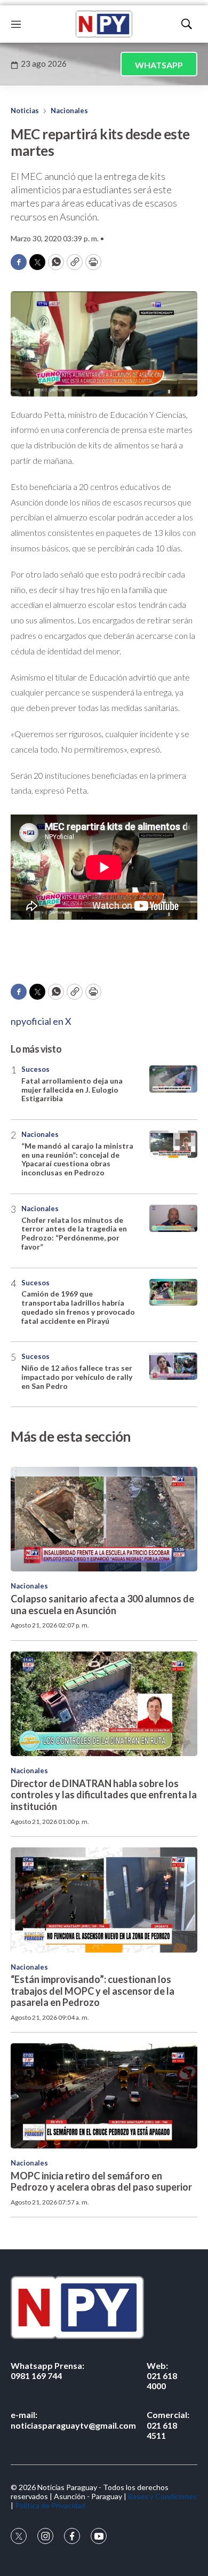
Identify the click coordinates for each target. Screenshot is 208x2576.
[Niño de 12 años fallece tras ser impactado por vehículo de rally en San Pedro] (173, 1366)
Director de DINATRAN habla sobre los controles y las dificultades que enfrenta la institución (104, 1795)
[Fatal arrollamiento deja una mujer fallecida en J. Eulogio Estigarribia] (173, 1079)
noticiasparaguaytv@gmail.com (73, 2420)
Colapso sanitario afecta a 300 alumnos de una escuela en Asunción (102, 1605)
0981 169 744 (47, 2370)
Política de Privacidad (50, 2505)
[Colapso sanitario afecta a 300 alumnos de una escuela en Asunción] (104, 1519)
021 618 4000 (162, 2376)
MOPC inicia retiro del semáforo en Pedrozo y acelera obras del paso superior (101, 2182)
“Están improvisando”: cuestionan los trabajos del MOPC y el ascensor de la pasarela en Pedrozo (93, 1991)
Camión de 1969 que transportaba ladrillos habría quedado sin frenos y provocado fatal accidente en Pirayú (78, 1307)
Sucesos (35, 1069)
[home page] (104, 24)
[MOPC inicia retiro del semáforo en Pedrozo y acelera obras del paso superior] (104, 2096)
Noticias (25, 110)
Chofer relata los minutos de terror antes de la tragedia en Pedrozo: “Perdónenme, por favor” (74, 1233)
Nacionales (69, 110)
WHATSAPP (159, 65)
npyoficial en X (41, 1021)
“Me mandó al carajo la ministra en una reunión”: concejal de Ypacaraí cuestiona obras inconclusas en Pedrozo (77, 1159)
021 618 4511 (168, 2425)
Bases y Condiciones (162, 2496)
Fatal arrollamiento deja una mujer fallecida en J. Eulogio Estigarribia (72, 1090)
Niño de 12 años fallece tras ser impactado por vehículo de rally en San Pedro (77, 1377)
